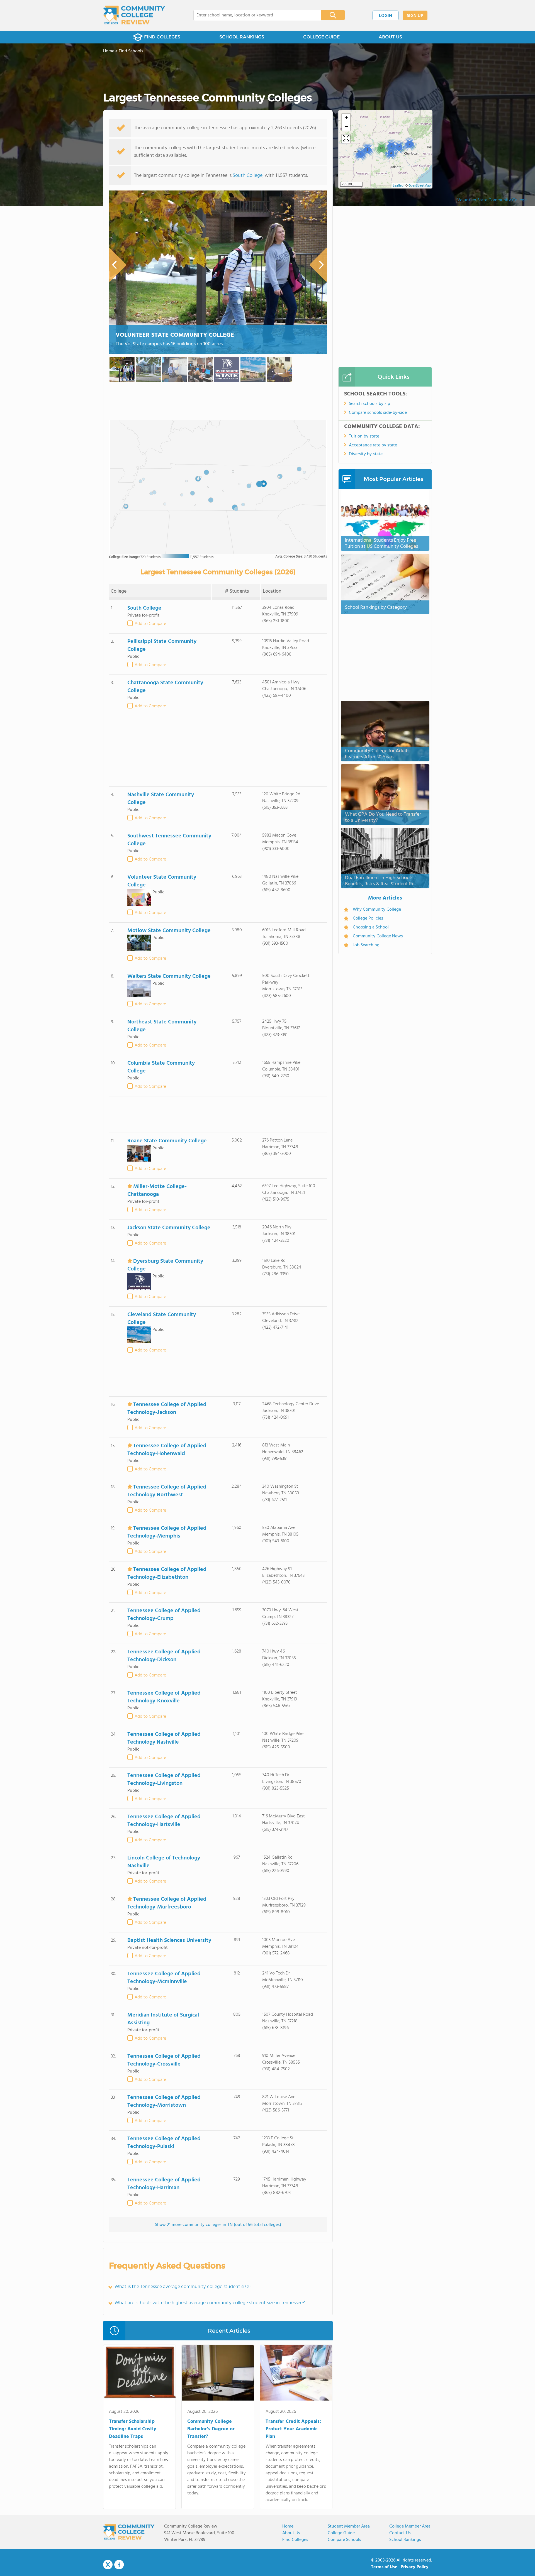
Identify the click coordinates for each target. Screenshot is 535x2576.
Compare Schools (344, 2540)
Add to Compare (150, 624)
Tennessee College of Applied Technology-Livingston (164, 1780)
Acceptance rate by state (373, 445)
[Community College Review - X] (108, 2565)
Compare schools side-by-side (378, 413)
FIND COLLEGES (162, 37)
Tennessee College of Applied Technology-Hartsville (164, 1821)
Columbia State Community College (161, 1067)
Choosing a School (371, 927)
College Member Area (410, 2526)
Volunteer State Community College (492, 200)
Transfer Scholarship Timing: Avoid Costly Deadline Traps (133, 2429)
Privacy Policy (415, 2567)
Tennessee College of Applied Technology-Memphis (167, 1532)
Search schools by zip (369, 404)
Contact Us (400, 2533)
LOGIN (386, 16)
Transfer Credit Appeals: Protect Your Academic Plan (293, 2429)
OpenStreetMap (420, 186)
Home (288, 2526)
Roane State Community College (167, 1141)
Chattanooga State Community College (165, 687)
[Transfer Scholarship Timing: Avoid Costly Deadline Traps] (139, 2374)
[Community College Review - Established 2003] (134, 15)
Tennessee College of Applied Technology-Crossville (164, 2060)
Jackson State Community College (169, 1228)
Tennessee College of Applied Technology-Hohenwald (167, 1450)
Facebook (119, 2565)
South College (248, 176)
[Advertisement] (218, 751)
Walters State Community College (169, 976)
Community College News (378, 936)
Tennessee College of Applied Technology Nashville (164, 1738)
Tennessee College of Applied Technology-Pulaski (164, 2143)
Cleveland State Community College (162, 1319)
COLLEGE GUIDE (321, 37)
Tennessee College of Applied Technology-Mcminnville (164, 1978)
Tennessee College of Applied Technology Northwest (167, 1491)
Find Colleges (295, 2540)
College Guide (341, 2533)
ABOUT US (390, 37)
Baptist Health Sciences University (169, 1940)
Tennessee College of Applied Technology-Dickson (164, 1656)
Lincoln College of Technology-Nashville (165, 1862)
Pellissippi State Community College (162, 646)
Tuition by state (364, 436)
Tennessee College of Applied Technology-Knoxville (164, 1697)
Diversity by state (366, 454)
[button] (360, 154)
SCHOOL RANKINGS (242, 37)
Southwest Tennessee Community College (169, 840)
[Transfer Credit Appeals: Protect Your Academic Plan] (296, 2374)
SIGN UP (415, 16)
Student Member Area (349, 2526)
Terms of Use (384, 2567)
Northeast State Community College (162, 1026)
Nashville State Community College (161, 799)
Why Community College (377, 910)
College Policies (368, 918)
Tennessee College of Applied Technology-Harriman (164, 2184)
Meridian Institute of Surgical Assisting (163, 2019)
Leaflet (398, 186)
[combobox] (253, 15)
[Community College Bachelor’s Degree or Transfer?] (218, 2374)
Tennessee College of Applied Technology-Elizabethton (167, 1573)
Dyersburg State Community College (165, 1265)
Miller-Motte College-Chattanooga (157, 1191)
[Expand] (346, 139)
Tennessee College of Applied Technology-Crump (164, 1615)
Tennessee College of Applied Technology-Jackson (167, 1409)
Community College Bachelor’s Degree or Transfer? (211, 2429)
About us (291, 2533)
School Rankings (405, 2540)
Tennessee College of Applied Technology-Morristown (164, 2101)
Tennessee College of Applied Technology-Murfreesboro (167, 1903)
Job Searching (366, 945)
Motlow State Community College (169, 931)
